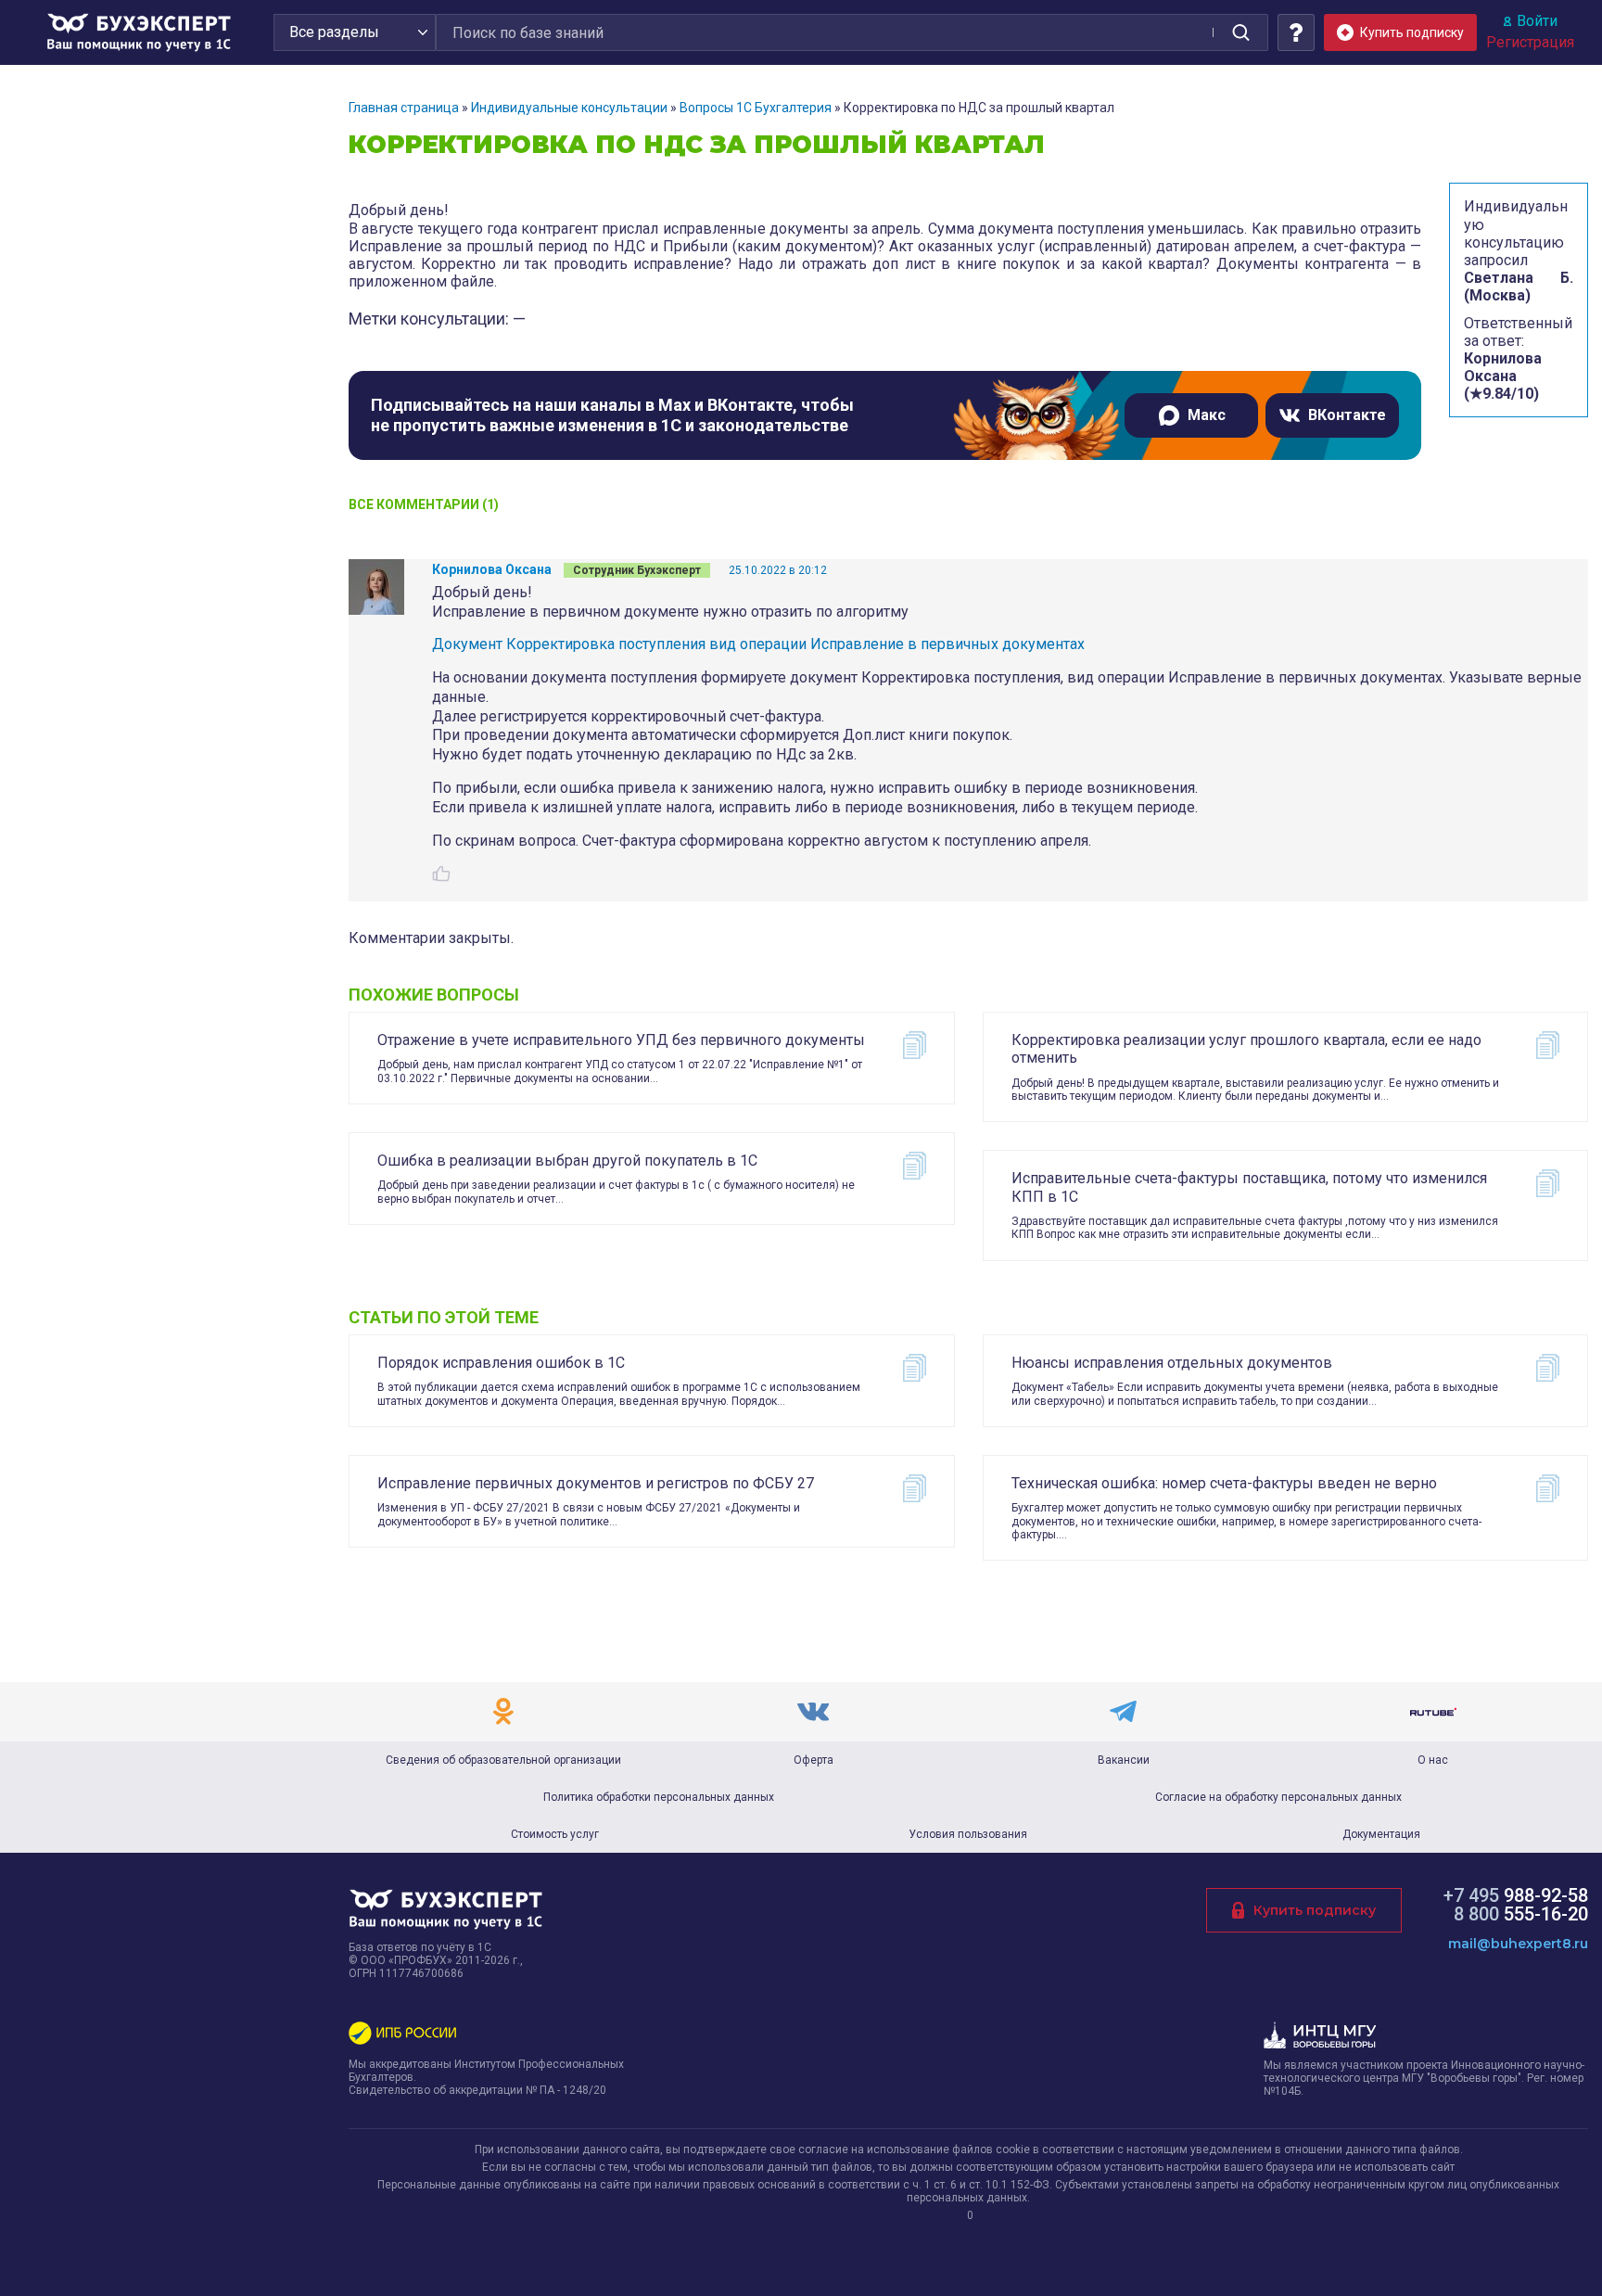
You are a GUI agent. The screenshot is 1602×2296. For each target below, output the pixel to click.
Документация (1381, 1834)
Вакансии (1124, 1760)
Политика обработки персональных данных (659, 1797)
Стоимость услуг (555, 1834)
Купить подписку (1315, 1910)
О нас (1433, 1760)
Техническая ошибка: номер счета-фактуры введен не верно (1224, 1483)
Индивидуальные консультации (569, 108)
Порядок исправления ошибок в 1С (501, 1363)
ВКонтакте (1347, 415)
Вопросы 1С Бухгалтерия (756, 108)
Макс (1207, 415)
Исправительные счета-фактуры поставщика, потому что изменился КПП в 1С (1249, 1187)
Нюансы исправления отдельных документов (1172, 1363)
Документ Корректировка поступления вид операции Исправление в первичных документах (758, 644)
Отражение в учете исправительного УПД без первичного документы (621, 1040)
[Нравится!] (441, 874)
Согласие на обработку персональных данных (1278, 1797)
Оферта (814, 1760)
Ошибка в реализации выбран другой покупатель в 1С (567, 1161)
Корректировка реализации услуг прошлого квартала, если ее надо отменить (1246, 1049)
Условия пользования (968, 1834)
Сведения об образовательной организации (503, 1760)
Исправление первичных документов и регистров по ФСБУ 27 (596, 1483)
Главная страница (404, 108)
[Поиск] (1240, 32)
